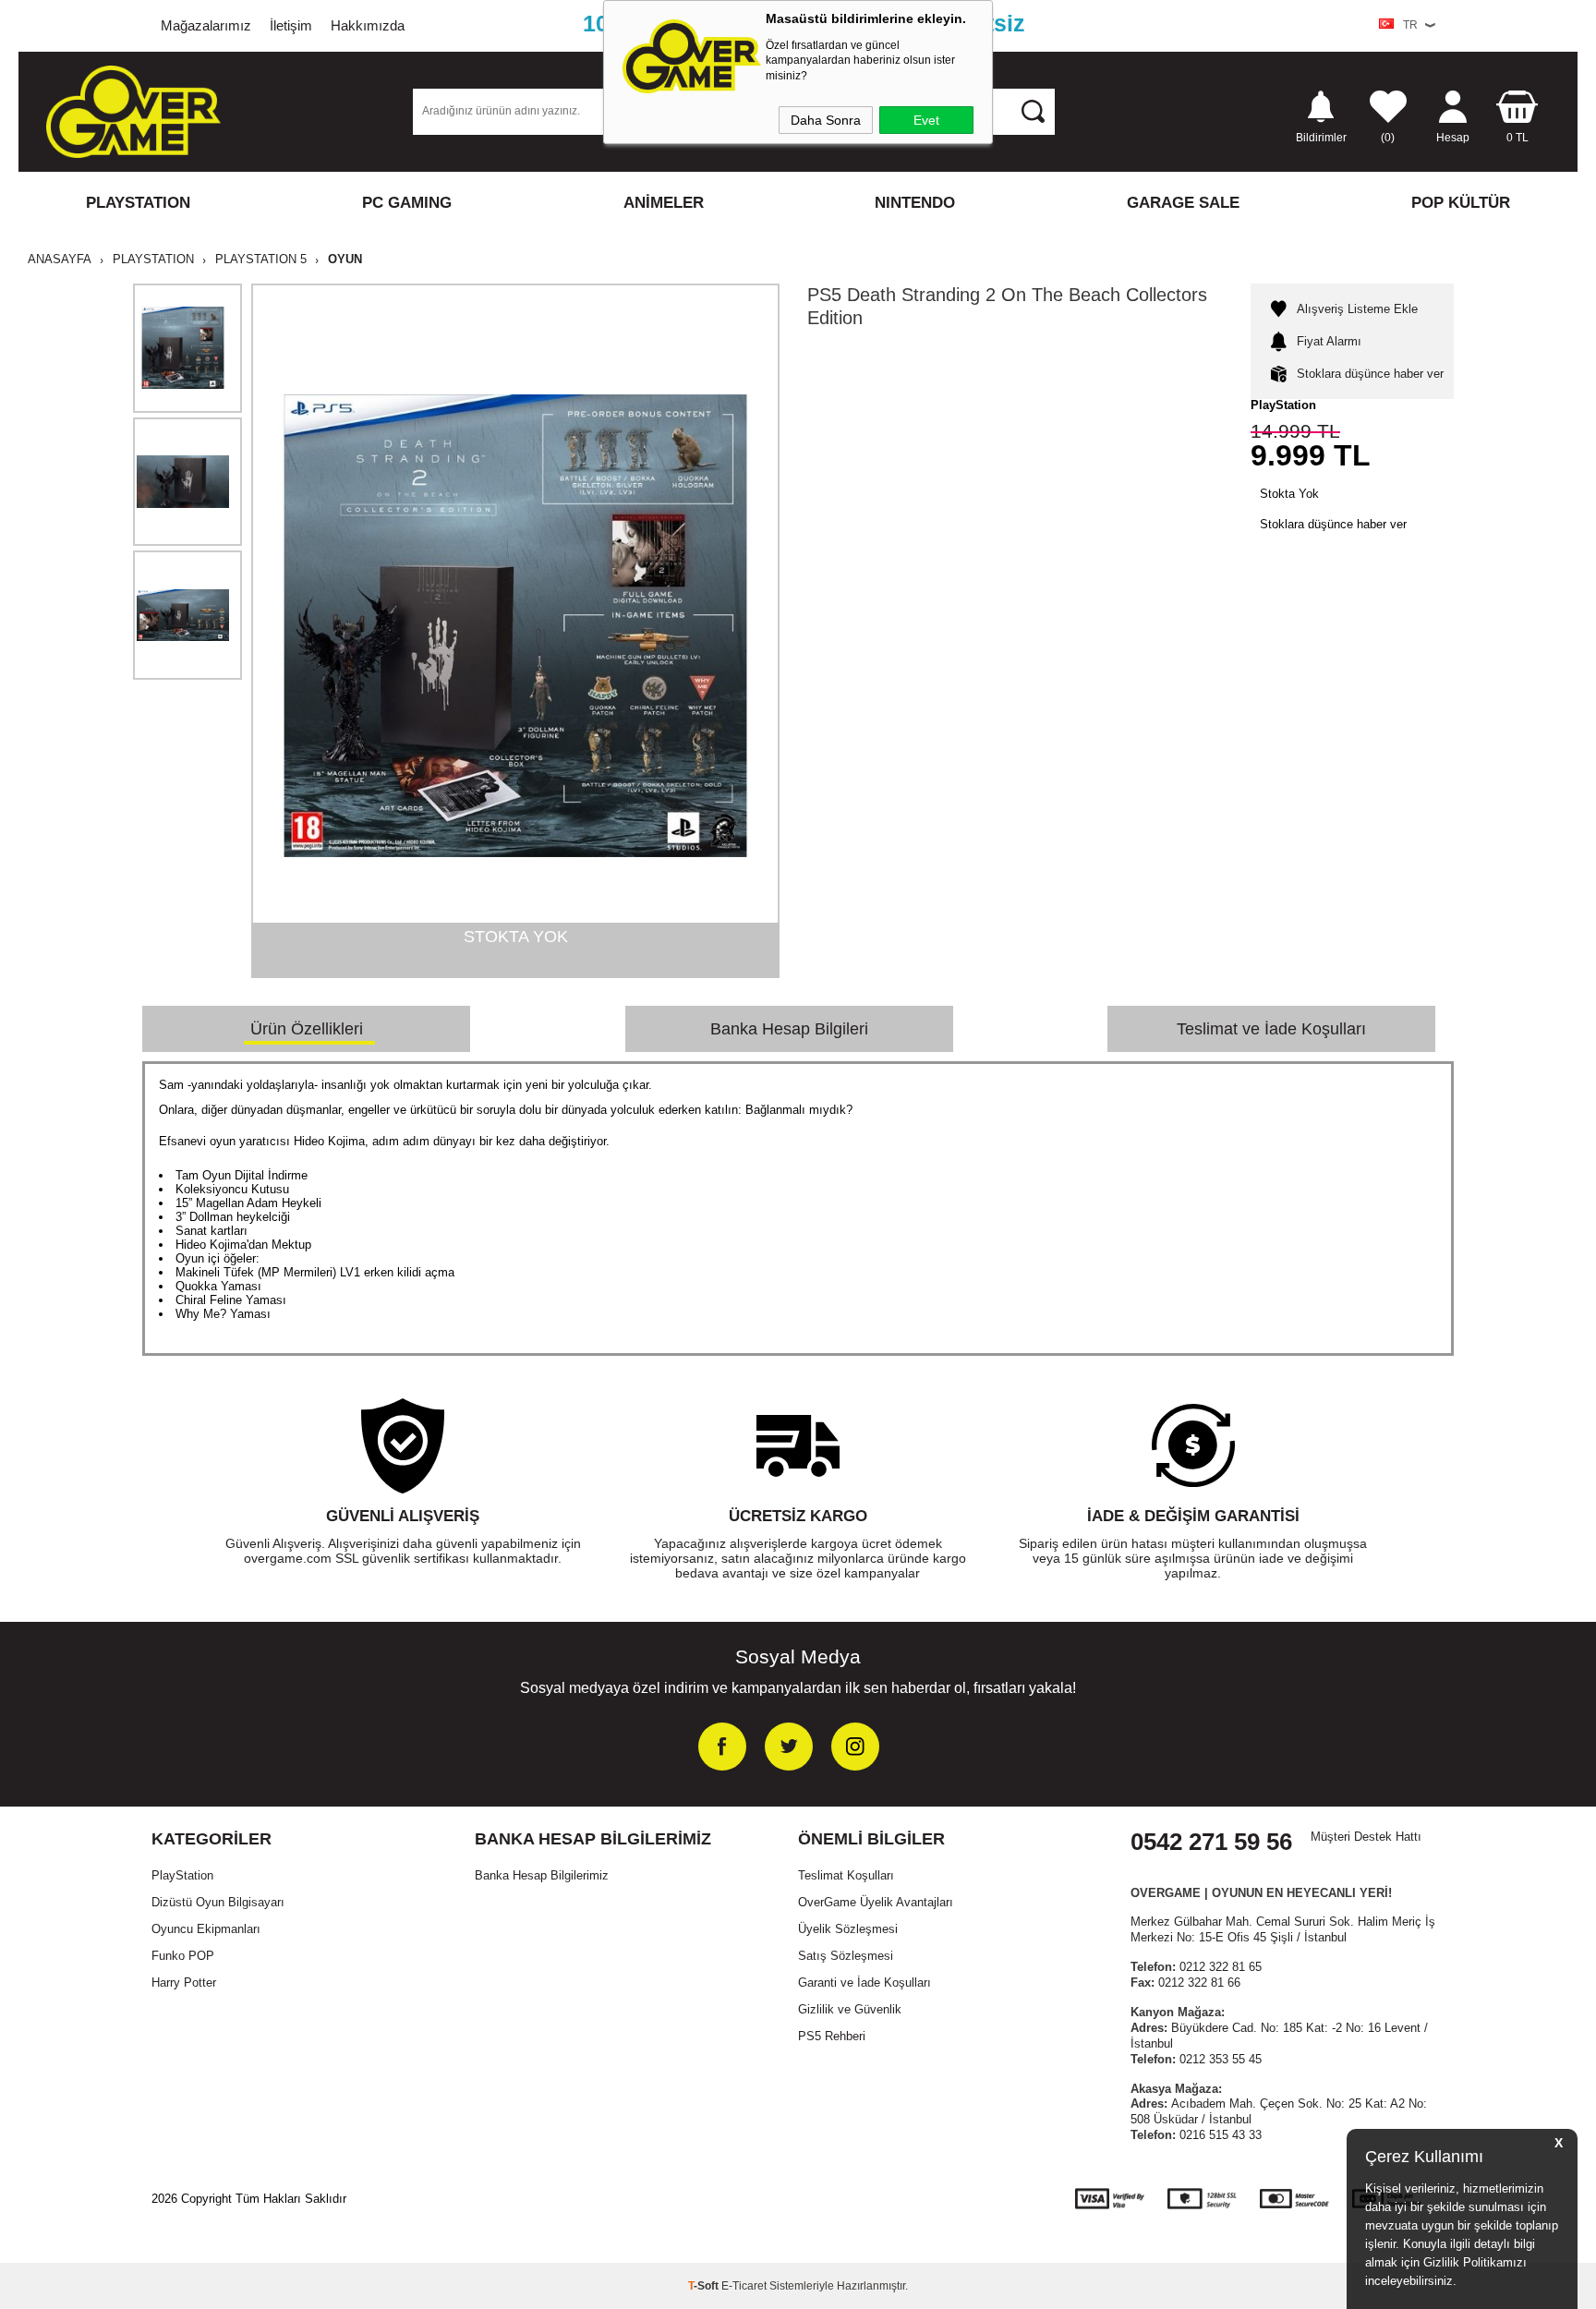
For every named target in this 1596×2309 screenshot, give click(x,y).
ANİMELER (664, 203)
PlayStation (182, 1875)
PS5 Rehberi (832, 2036)
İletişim (291, 25)
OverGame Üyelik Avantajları (876, 1902)
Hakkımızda (368, 25)
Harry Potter (184, 1983)
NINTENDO (915, 203)
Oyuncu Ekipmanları (206, 1929)
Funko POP (183, 1956)
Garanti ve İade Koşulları (864, 1983)
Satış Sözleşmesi (846, 1956)
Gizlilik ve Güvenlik (850, 2009)
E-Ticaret (744, 2286)
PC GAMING (407, 203)
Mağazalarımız (206, 25)
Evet (926, 120)
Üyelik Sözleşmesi (848, 1929)
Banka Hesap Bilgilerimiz (542, 1875)
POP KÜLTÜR (1461, 203)
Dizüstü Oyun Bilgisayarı (218, 1902)
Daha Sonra (826, 120)
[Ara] (1033, 111)
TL (1517, 137)
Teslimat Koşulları (846, 1875)
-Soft (705, 2286)
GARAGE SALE (1183, 203)
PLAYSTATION (138, 203)
